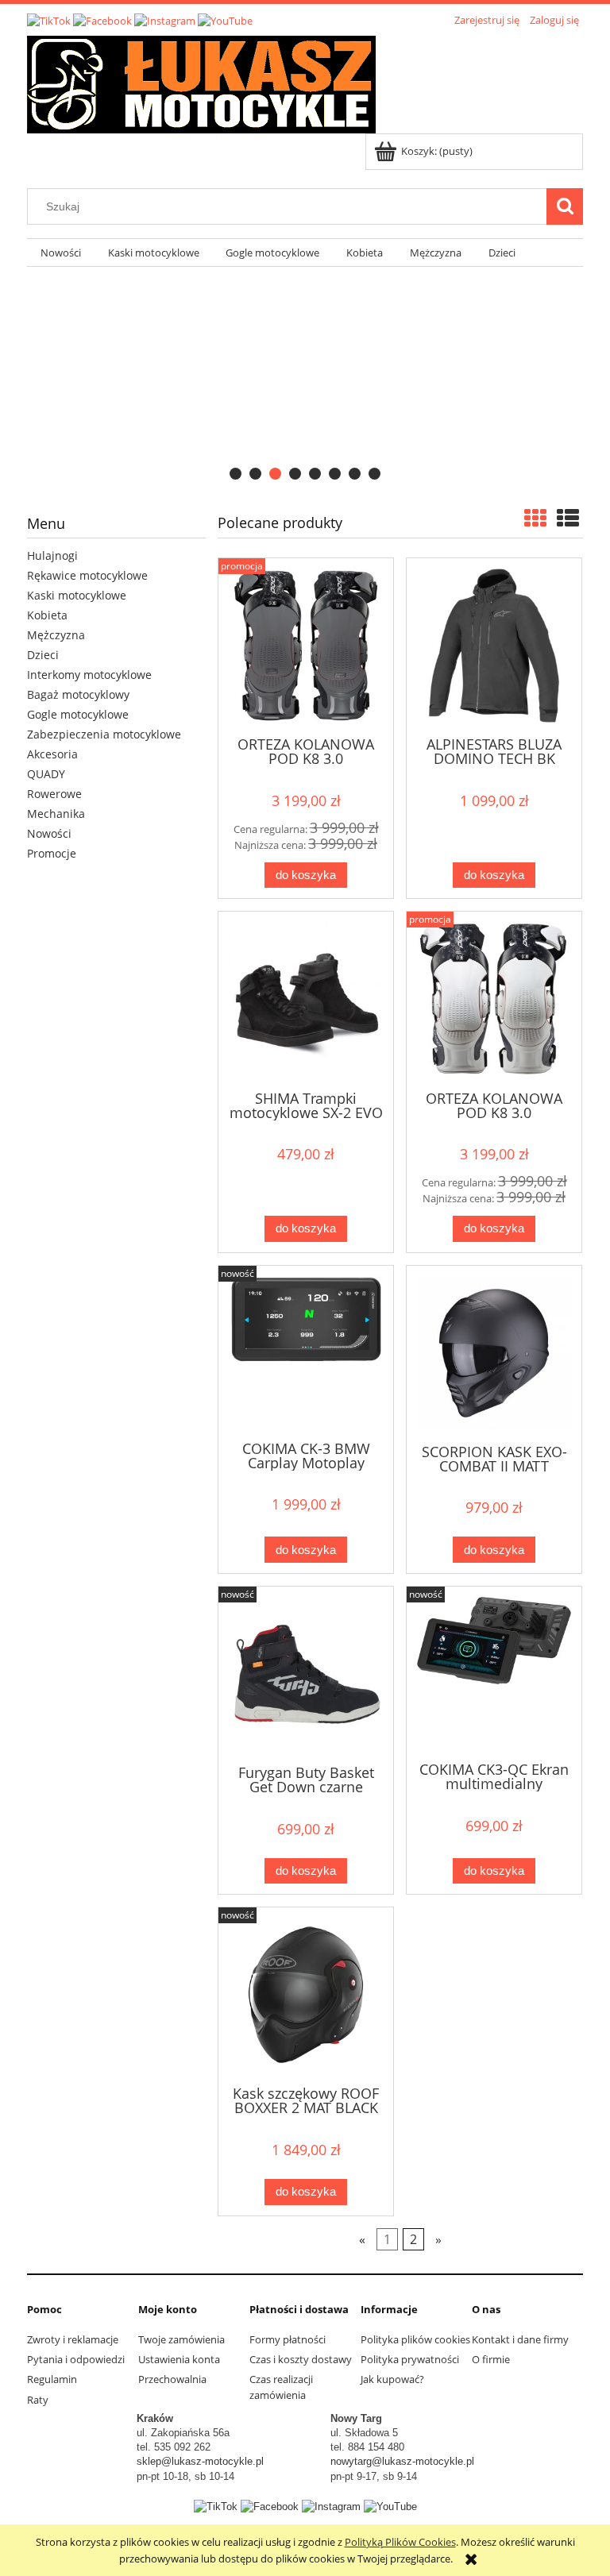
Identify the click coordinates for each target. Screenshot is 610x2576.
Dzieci (43, 655)
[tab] (236, 474)
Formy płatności (288, 2339)
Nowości (49, 833)
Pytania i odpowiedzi (76, 2359)
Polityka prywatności (410, 2359)
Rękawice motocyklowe (87, 575)
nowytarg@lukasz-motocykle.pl (402, 2461)
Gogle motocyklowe (78, 714)
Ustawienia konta (179, 2359)
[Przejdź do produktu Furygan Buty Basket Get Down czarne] (306, 1674)
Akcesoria (52, 754)
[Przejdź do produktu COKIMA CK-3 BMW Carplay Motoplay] (306, 1352)
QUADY (46, 774)
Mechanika (56, 814)
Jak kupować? (392, 2379)
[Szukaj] (565, 206)
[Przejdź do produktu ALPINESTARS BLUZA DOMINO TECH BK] (494, 646)
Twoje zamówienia (181, 2339)
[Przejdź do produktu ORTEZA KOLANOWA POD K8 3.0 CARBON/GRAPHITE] (306, 646)
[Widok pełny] (568, 518)
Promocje (52, 853)
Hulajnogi (52, 555)
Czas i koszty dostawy (301, 2359)
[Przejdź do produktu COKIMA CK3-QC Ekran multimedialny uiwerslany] (494, 1672)
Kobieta (47, 615)
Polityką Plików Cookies (400, 2542)
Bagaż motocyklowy (78, 694)
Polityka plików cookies (415, 2339)
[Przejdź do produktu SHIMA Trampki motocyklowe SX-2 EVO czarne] (306, 999)
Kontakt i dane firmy (520, 2339)
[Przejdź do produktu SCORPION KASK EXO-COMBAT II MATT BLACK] (494, 1353)
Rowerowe (54, 794)
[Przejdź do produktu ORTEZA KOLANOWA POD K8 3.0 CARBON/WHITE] (494, 999)
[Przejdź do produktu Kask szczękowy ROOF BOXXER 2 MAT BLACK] (306, 1995)
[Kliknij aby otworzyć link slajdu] (305, 378)
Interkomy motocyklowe (89, 675)
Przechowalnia (172, 2379)
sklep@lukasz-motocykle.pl (200, 2461)
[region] (305, 378)
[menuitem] (61, 253)
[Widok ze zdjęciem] (535, 518)
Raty (38, 2400)
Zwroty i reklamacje (73, 2339)
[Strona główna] (201, 82)
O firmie (491, 2359)
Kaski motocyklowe (77, 595)
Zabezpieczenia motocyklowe (104, 734)
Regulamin (52, 2379)
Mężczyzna (56, 635)
